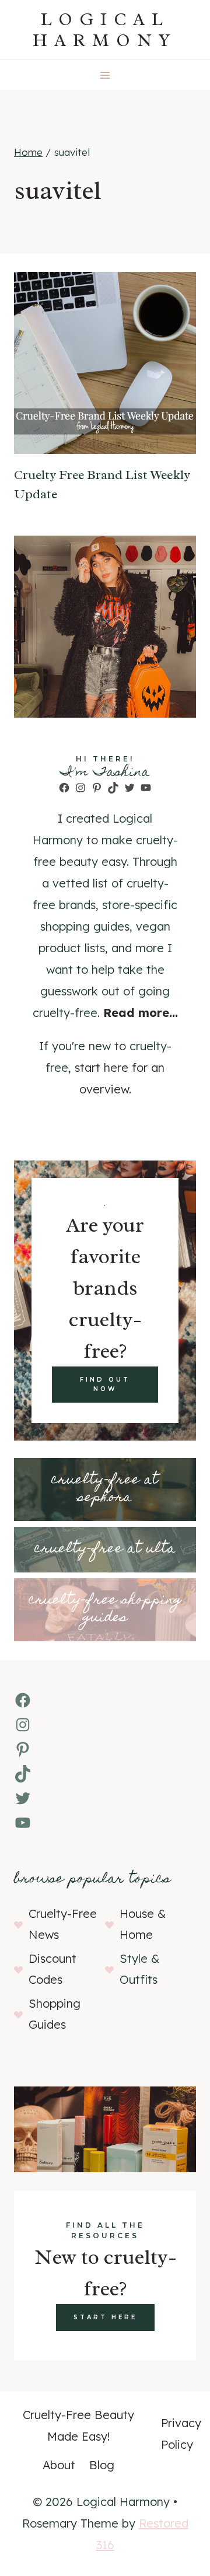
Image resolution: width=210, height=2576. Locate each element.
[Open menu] (105, 75)
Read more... (141, 1013)
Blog (102, 2465)
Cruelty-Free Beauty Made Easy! (78, 2425)
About (59, 2465)
